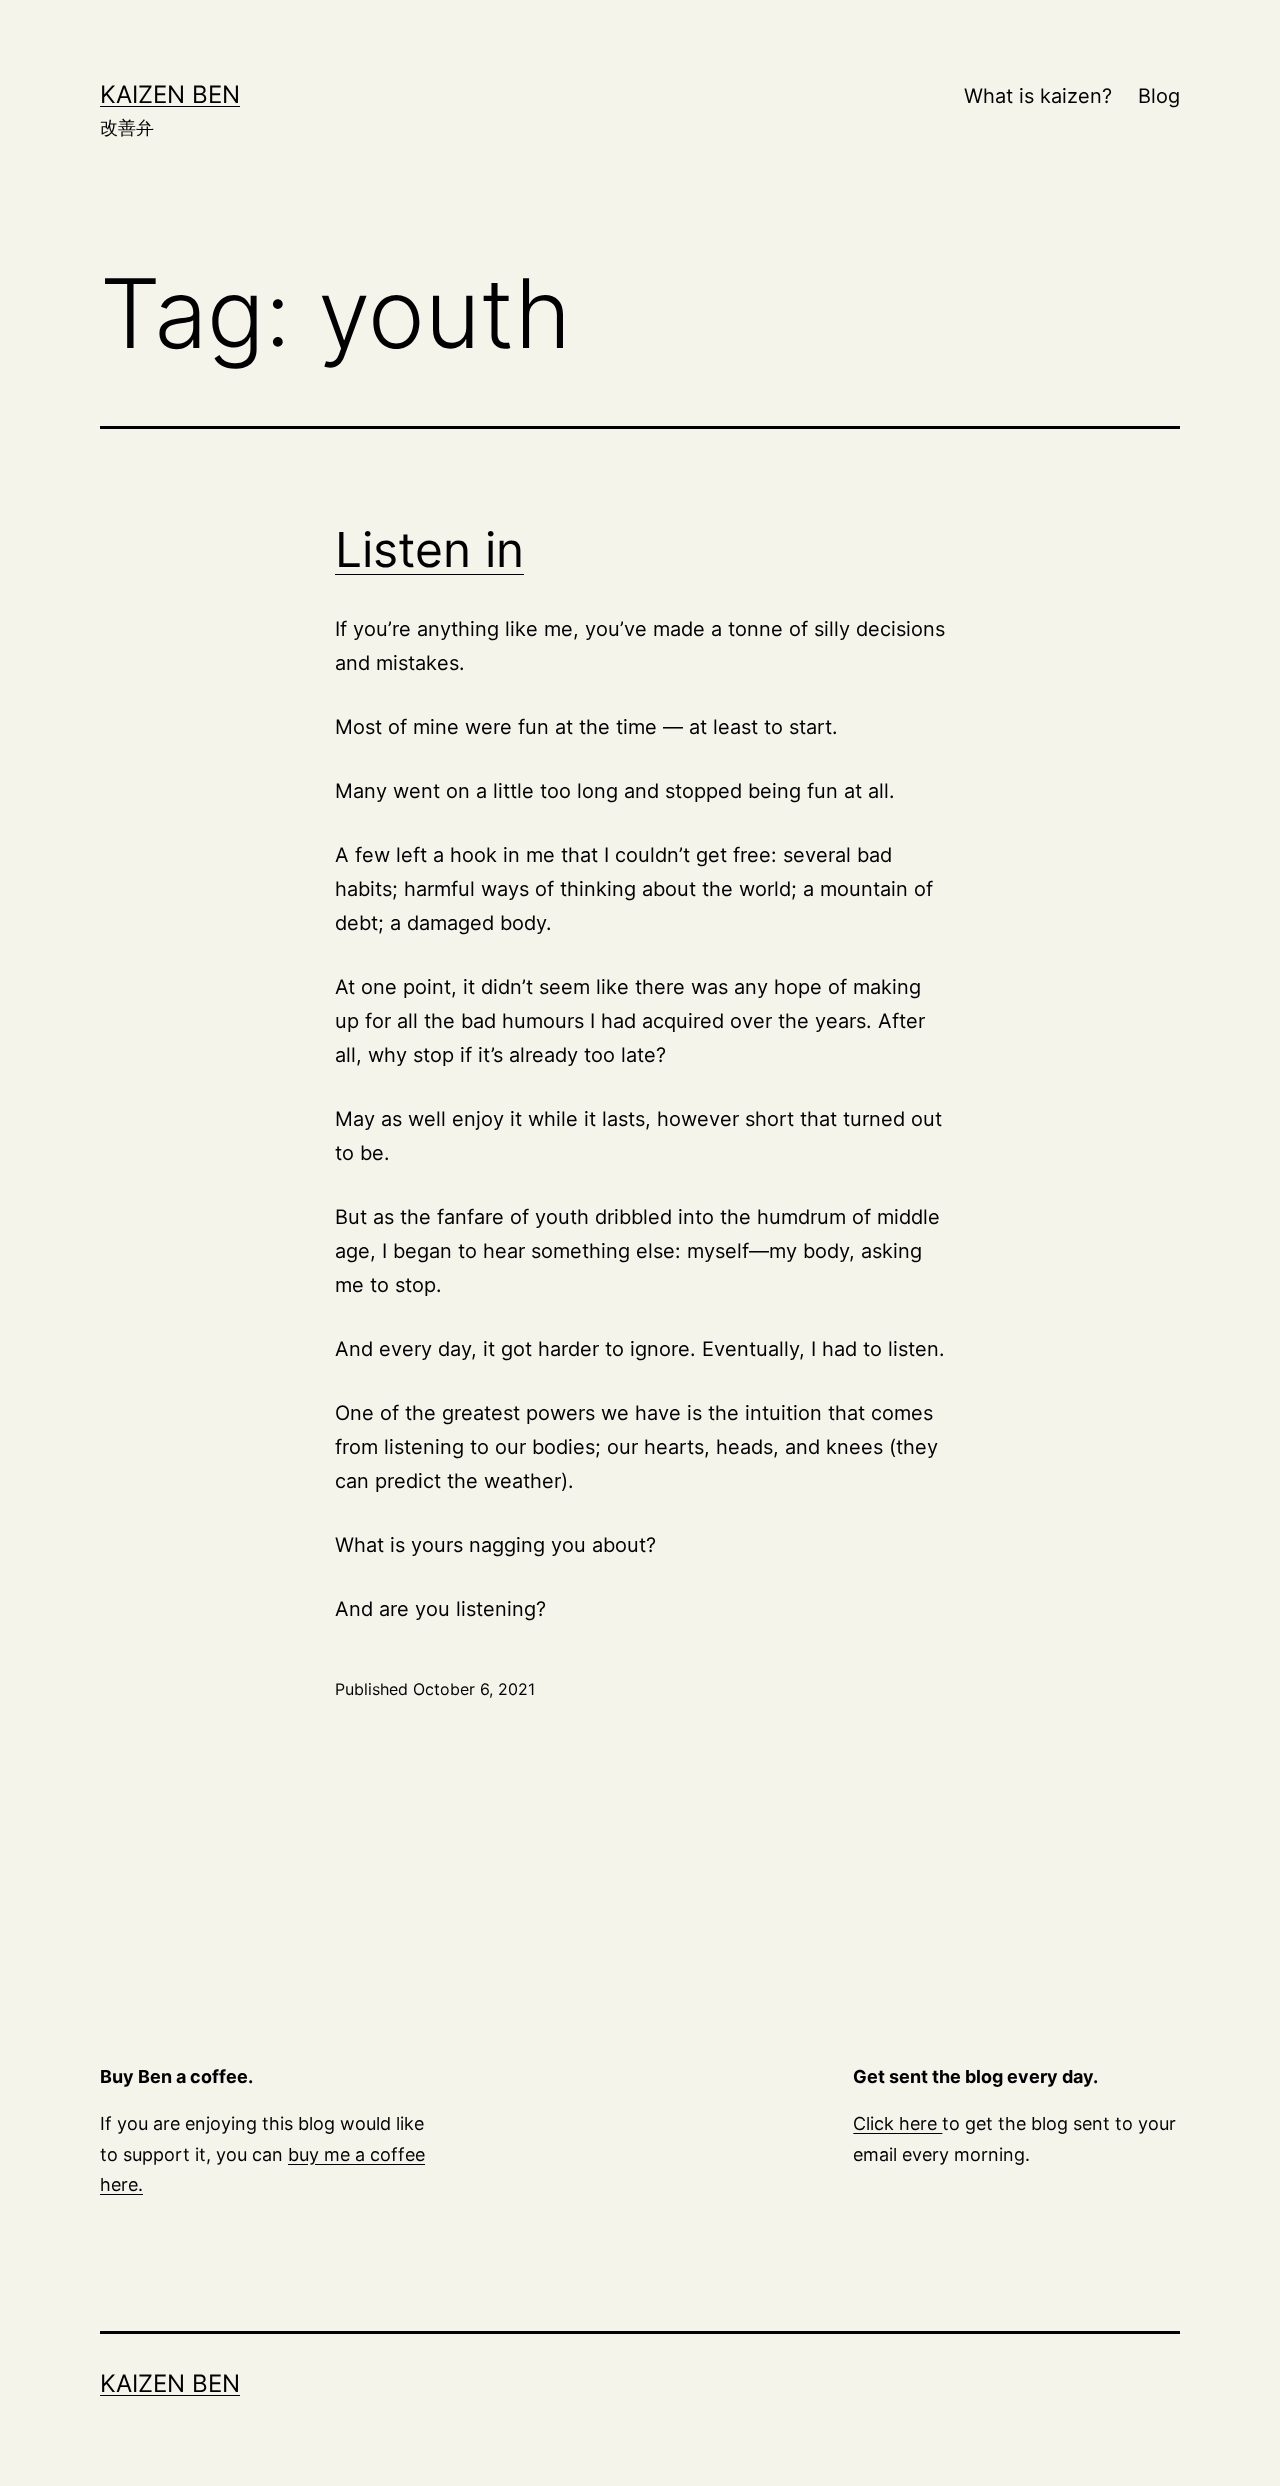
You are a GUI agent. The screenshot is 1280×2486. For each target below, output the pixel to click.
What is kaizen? (1038, 96)
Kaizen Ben (170, 94)
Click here (897, 2123)
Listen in (429, 549)
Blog (1159, 96)
